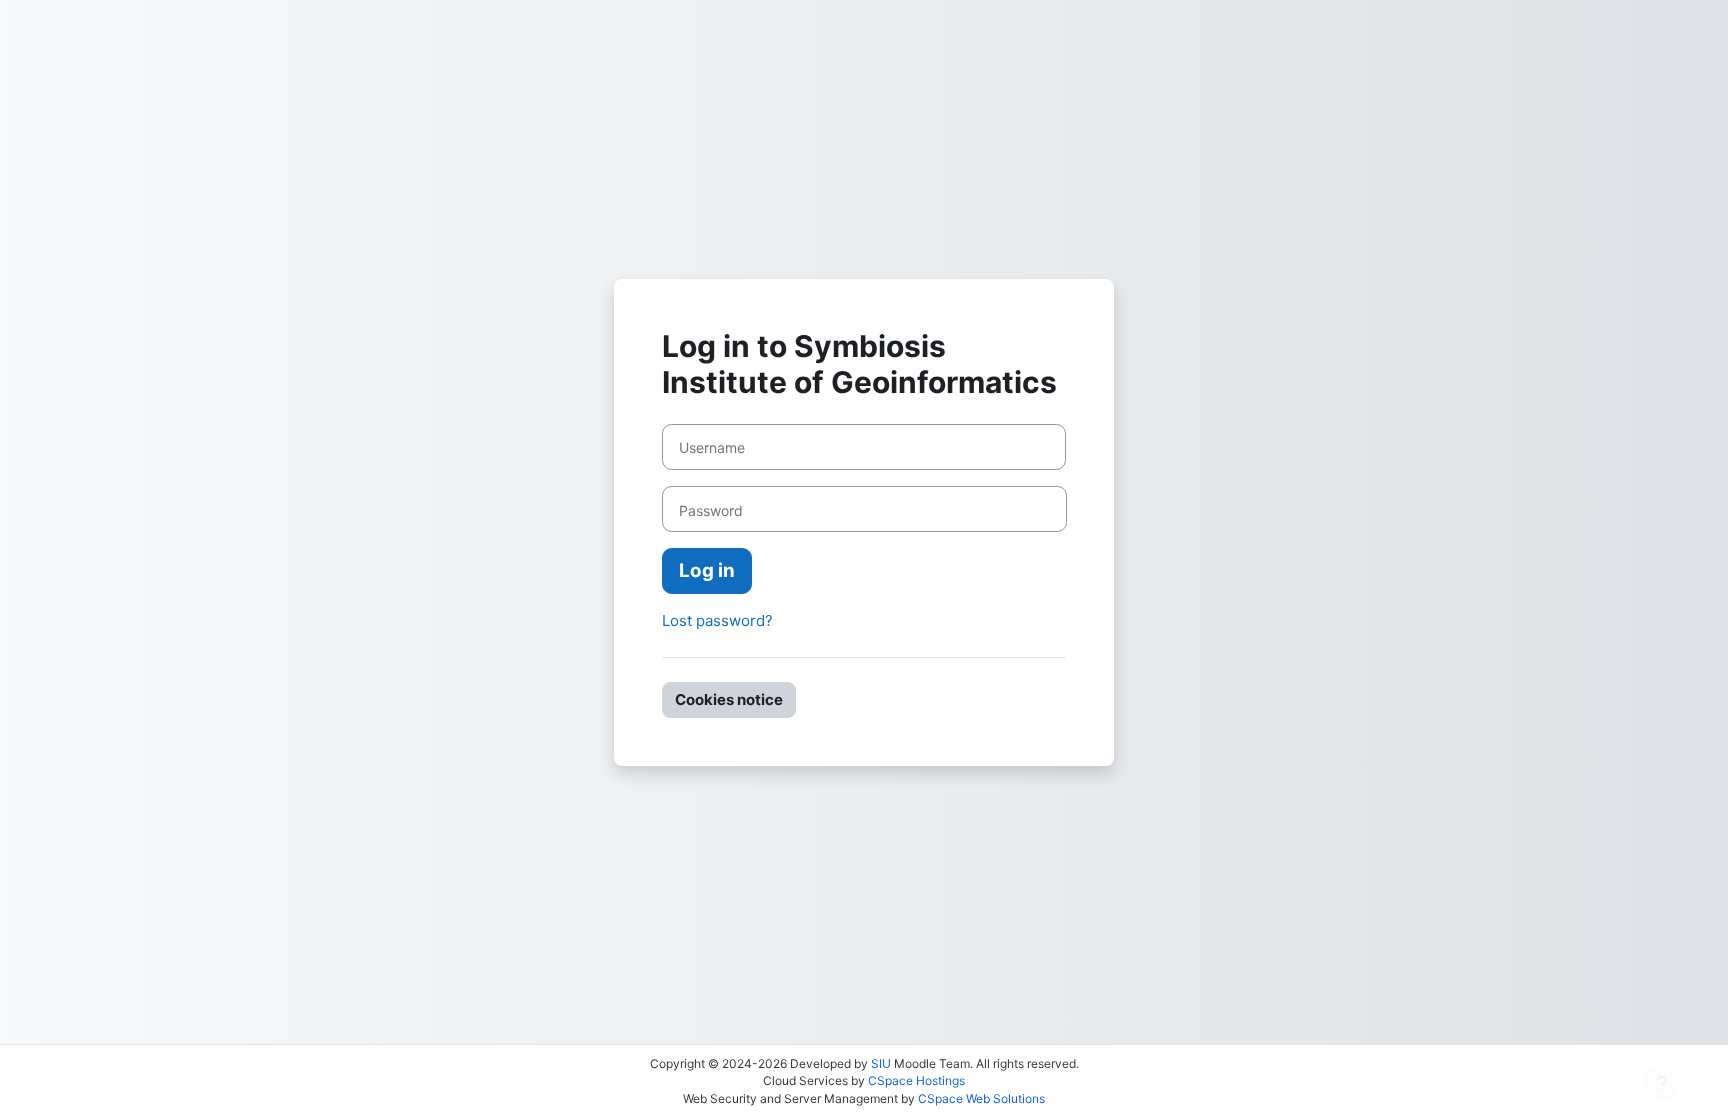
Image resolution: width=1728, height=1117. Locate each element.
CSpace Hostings (916, 1080)
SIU (881, 1063)
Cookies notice (729, 699)
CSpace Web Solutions (981, 1098)
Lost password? (717, 620)
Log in (707, 570)
